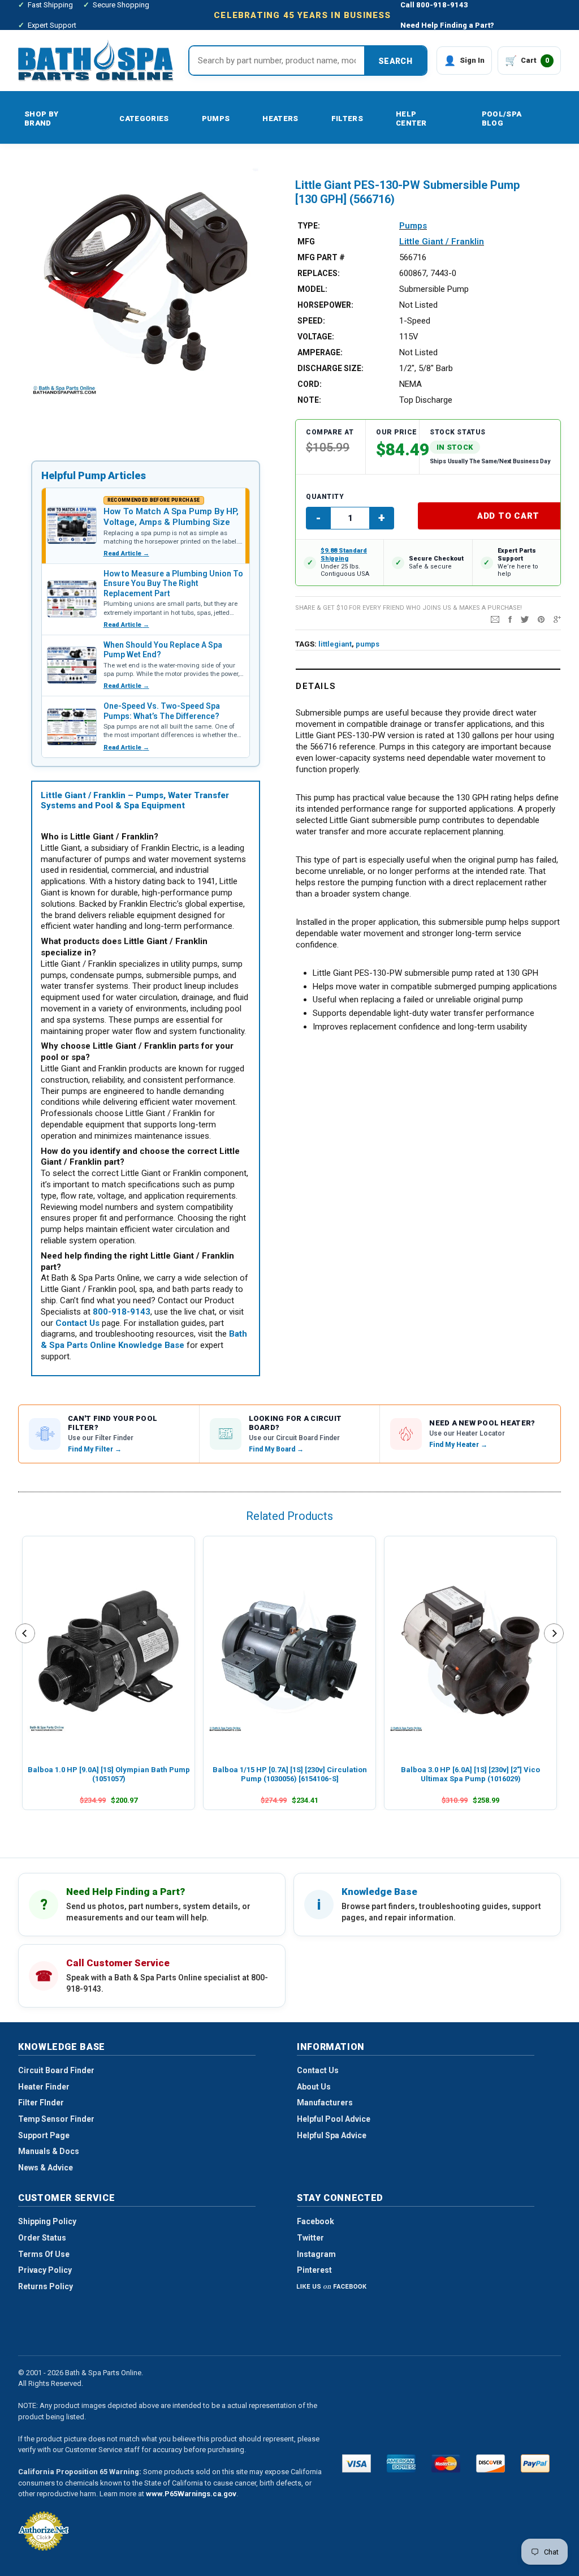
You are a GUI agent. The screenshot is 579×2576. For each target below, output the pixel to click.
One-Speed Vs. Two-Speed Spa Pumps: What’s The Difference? (162, 711)
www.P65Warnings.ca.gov (191, 2494)
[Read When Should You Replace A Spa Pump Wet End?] (72, 665)
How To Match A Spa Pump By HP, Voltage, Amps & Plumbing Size (171, 517)
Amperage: (320, 352)
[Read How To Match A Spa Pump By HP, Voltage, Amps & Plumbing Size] (72, 525)
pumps (368, 644)
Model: (312, 289)
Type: (309, 226)
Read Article (126, 553)
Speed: (311, 321)
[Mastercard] (446, 2463)
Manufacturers (325, 2103)
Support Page (44, 2135)
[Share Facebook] (510, 619)
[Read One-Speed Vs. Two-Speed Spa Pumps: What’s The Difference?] (72, 727)
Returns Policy (46, 2286)
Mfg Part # (321, 257)
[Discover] (491, 2463)
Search (395, 61)
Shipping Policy (47, 2221)
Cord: (310, 384)
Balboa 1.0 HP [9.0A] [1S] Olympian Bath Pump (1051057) (109, 1774)
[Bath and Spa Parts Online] (96, 60)
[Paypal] (535, 2463)
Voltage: (316, 337)
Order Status (42, 2238)
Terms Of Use (44, 2254)
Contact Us (318, 2070)
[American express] (401, 2463)
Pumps (413, 226)
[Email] (495, 619)
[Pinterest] (541, 619)
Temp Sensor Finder (56, 2119)
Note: (309, 400)
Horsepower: (325, 305)
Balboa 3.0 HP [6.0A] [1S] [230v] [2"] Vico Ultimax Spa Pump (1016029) (470, 1774)
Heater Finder (44, 2087)
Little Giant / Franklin (442, 242)
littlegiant (335, 644)
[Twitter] (525, 619)
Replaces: (319, 273)
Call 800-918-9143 (434, 5)
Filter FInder (41, 2103)
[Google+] (557, 619)
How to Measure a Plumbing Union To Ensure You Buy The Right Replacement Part (173, 583)
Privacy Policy (45, 2270)
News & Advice (46, 2168)
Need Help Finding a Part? (447, 25)
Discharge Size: (330, 368)
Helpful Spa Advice (332, 2135)
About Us (314, 2087)
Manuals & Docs (49, 2151)
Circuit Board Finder (56, 2070)
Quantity (325, 497)
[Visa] (357, 2463)
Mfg (306, 242)
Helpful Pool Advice (334, 2119)
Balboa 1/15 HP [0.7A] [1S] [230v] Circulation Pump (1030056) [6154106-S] (290, 1774)
